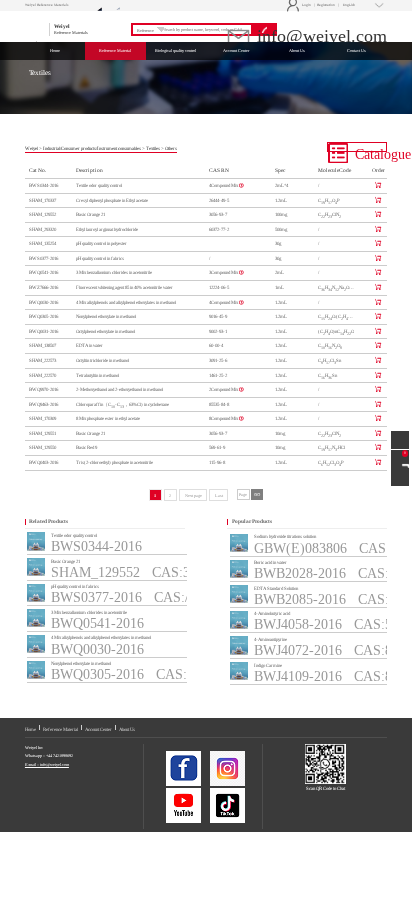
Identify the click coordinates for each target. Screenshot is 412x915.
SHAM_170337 (42, 200)
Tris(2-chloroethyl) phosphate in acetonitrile (114, 462)
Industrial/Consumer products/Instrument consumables (92, 148)
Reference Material (60, 729)
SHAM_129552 (42, 214)
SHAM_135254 (42, 243)
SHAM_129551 (42, 433)
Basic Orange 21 (90, 214)
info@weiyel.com (319, 36)
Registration (326, 5)
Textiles (153, 148)
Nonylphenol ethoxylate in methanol (106, 316)
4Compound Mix (224, 185)
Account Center (98, 729)
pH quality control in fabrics (100, 258)
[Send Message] (400, 440)
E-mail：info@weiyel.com (47, 764)
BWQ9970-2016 (43, 389)
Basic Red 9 (86, 447)
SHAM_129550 (42, 447)
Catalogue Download (369, 149)
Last (219, 495)
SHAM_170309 (42, 418)
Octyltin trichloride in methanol (102, 360)
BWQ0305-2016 (43, 316)
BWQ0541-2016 (43, 272)
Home (30, 729)
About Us (127, 729)
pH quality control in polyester (101, 243)
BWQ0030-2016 (43, 302)
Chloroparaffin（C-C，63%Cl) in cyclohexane (122, 405)
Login (299, 5)
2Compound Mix (224, 389)
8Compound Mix (224, 418)
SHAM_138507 (42, 345)
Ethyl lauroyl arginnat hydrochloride (107, 229)
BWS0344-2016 (43, 185)
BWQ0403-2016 (43, 462)
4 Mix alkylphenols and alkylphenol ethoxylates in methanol (126, 302)
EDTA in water (89, 345)
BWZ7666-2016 (43, 287)
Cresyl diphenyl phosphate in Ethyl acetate (112, 200)
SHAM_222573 (42, 360)
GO (257, 494)
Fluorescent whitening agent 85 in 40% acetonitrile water (124, 287)
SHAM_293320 (42, 229)
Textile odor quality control (99, 185)
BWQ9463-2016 (43, 404)
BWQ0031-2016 (43, 331)
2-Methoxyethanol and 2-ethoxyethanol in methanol (119, 389)
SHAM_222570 (42, 375)
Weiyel (31, 148)
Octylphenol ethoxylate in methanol (105, 331)
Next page (193, 495)
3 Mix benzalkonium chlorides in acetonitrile (114, 272)
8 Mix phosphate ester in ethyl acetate (108, 418)
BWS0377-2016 (43, 258)
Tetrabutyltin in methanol (97, 375)
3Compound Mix (224, 272)
